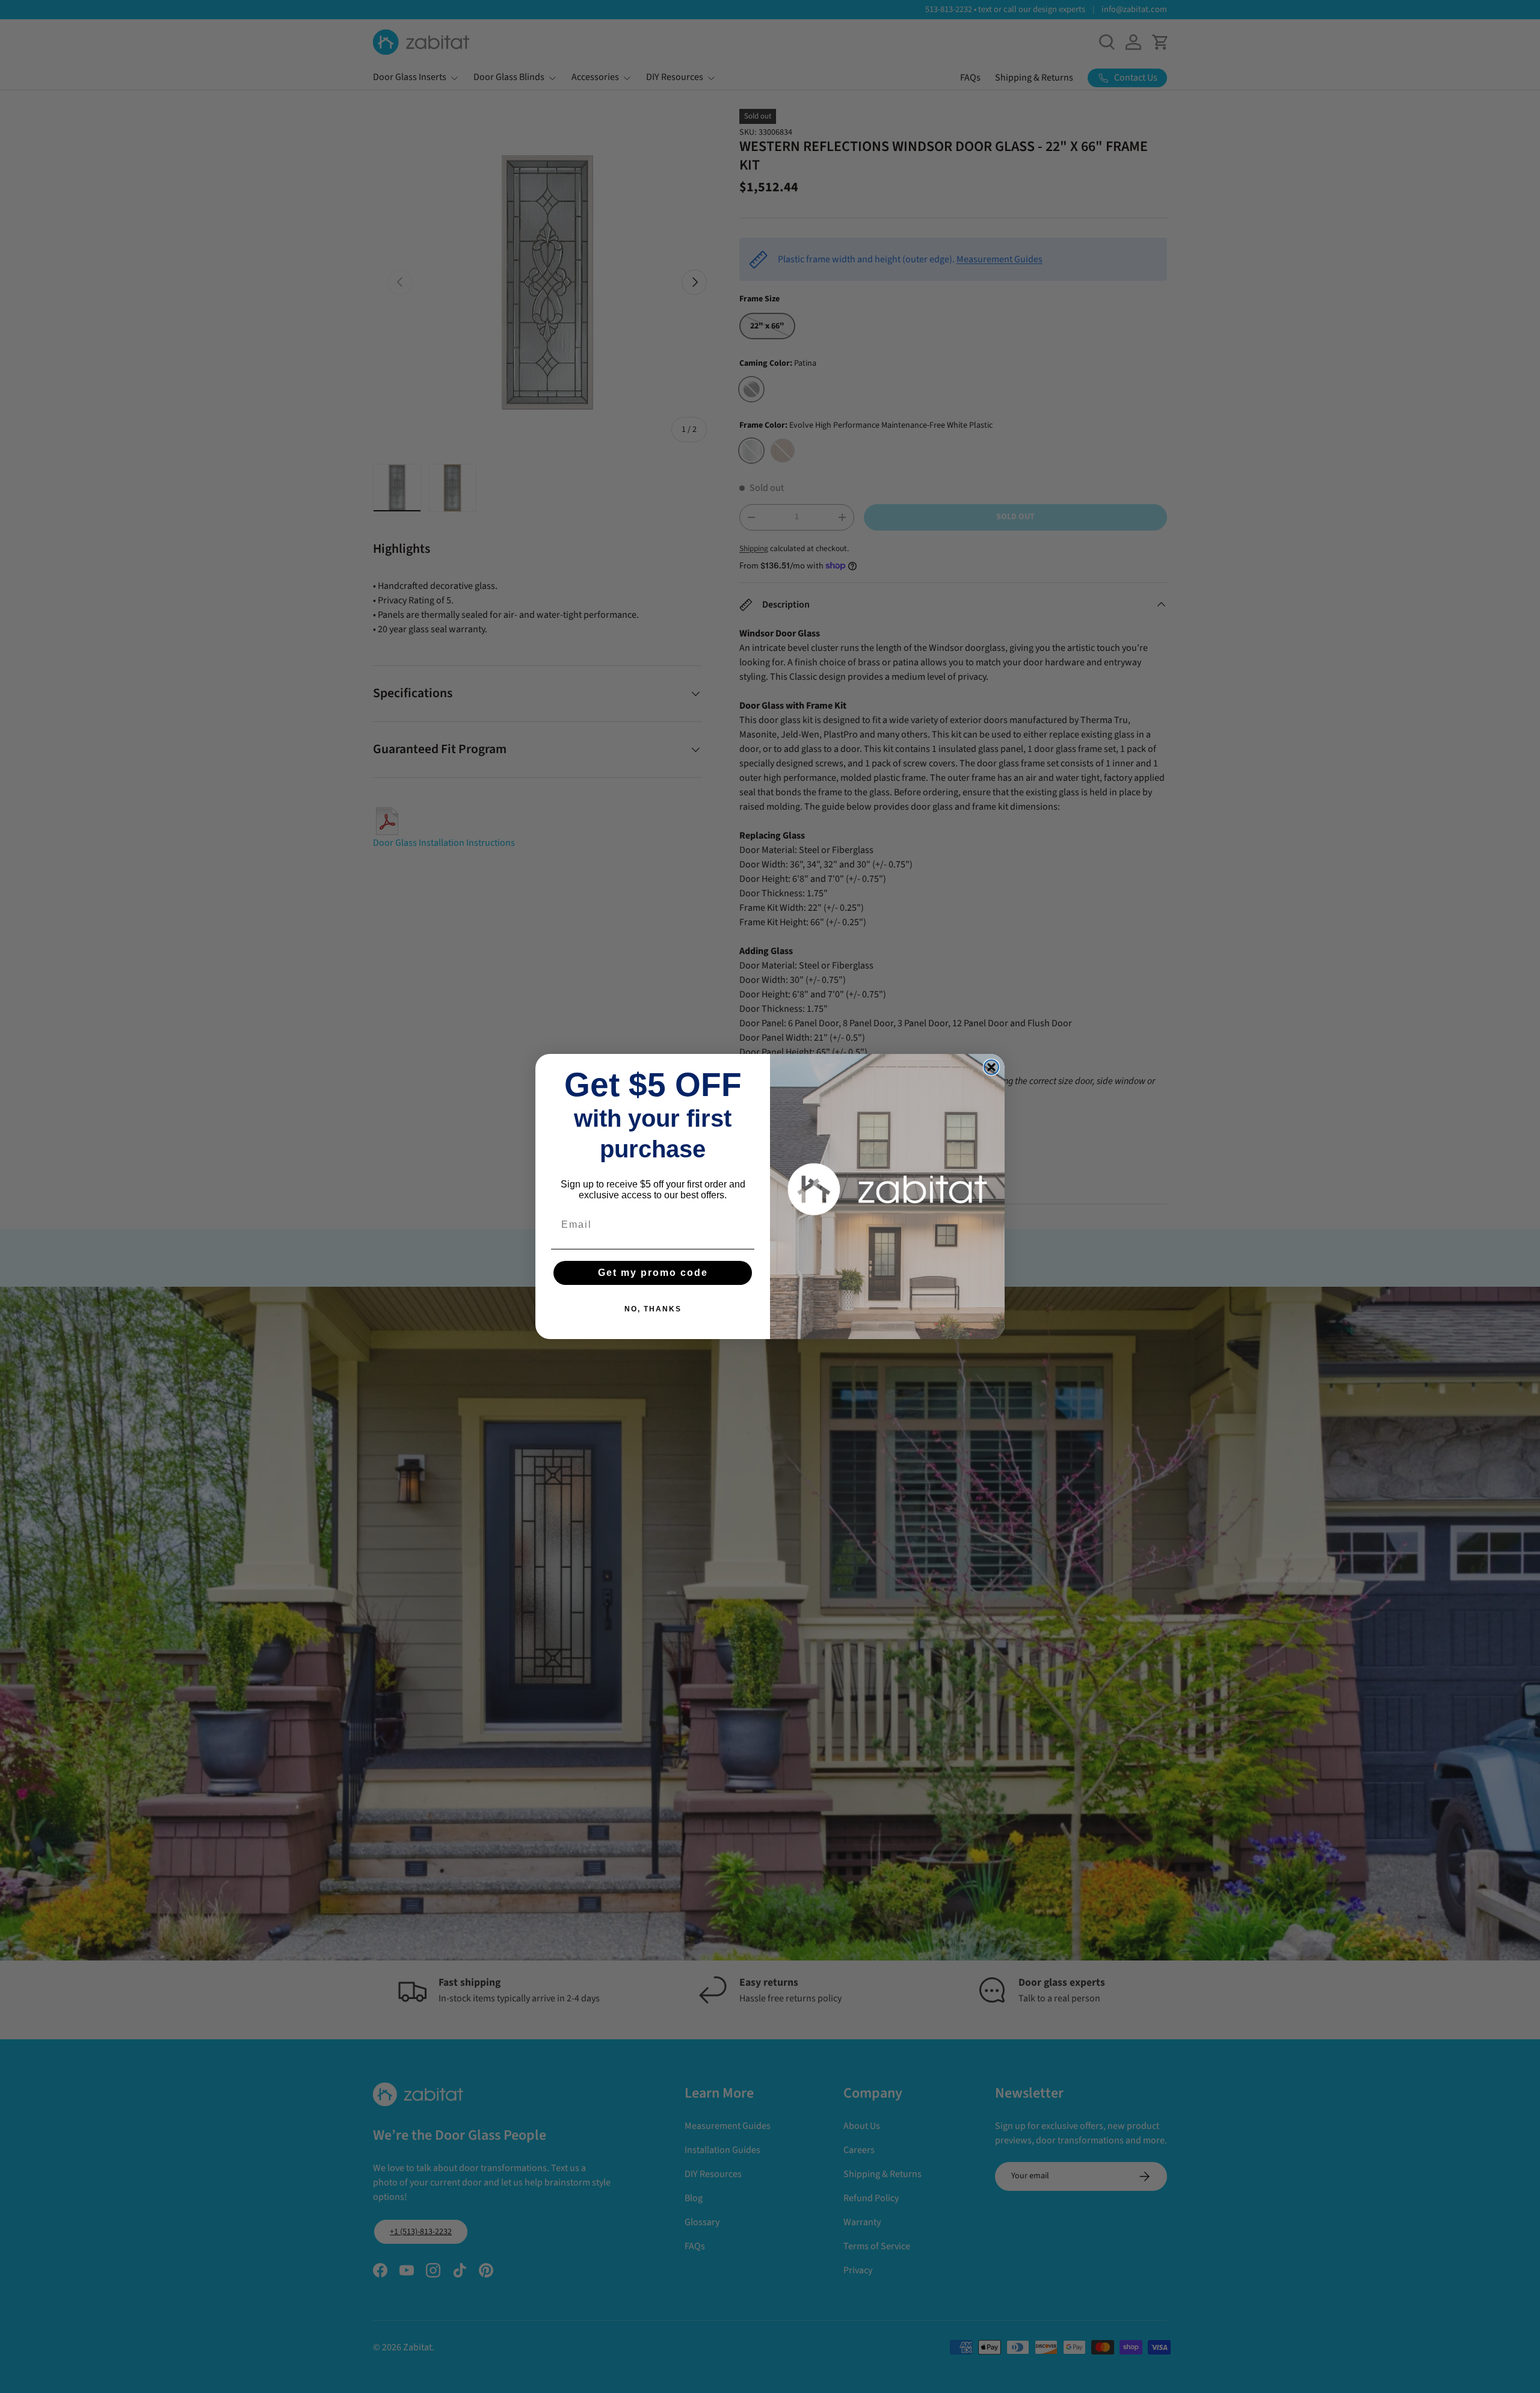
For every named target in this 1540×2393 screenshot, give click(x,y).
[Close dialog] (991, 1067)
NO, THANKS (653, 1309)
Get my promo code (653, 1273)
